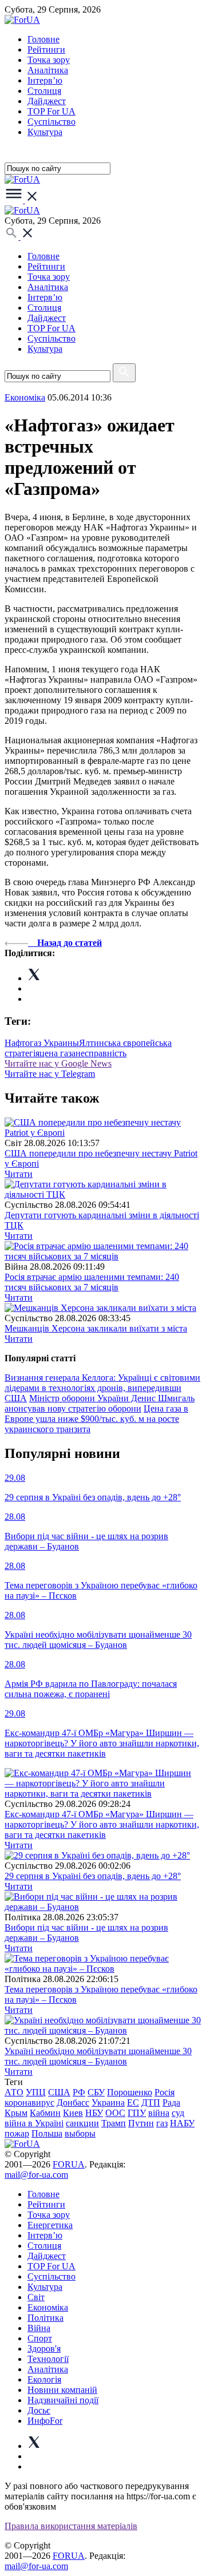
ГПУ (137, 2113)
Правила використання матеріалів (71, 2526)
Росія (165, 2092)
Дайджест (47, 101)
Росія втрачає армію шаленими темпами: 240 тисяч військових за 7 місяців (92, 1282)
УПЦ (36, 2092)
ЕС (133, 2103)
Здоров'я (44, 2349)
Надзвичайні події (63, 2400)
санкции (82, 2123)
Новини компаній (62, 2390)
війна (159, 2113)
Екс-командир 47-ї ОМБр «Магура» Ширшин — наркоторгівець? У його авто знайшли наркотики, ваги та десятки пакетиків (102, 1824)
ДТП (151, 2103)
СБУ (96, 2092)
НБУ (94, 2113)
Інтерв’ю (45, 80)
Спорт (40, 2338)
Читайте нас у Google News (58, 1063)
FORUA (69, 2164)
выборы (80, 2133)
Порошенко (130, 2092)
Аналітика (48, 70)
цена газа (58, 1053)
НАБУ (182, 2123)
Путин (141, 2123)
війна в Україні (34, 2123)
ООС (115, 2113)
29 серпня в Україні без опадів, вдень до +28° (93, 1876)
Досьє (39, 2410)
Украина (108, 2103)
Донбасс (73, 2103)
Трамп (114, 2123)
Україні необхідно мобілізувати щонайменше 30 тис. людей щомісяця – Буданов (98, 2056)
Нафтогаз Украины (42, 1043)
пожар (17, 2133)
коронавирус (29, 2103)
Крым (16, 2113)
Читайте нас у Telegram (50, 1074)
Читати (19, 1174)
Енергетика (50, 2225)
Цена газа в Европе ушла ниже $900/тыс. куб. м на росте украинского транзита (96, 1419)
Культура (45, 132)
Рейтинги (46, 49)
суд (178, 2113)
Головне (43, 39)
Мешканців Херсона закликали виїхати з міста (96, 1328)
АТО (14, 2092)
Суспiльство (51, 122)
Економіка (25, 397)
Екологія (44, 2379)
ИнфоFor (45, 2421)
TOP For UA (51, 111)
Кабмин (45, 2113)
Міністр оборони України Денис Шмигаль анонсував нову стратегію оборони (100, 1403)
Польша (47, 2133)
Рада (171, 2103)
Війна (39, 2328)
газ (162, 2123)
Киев (73, 2113)
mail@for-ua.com (36, 2175)
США (59, 2092)
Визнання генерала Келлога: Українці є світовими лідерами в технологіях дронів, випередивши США (102, 1388)
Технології (48, 2359)
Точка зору (49, 60)
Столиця (44, 91)
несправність (101, 1053)
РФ (79, 2092)
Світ (36, 2297)
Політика (45, 2318)
